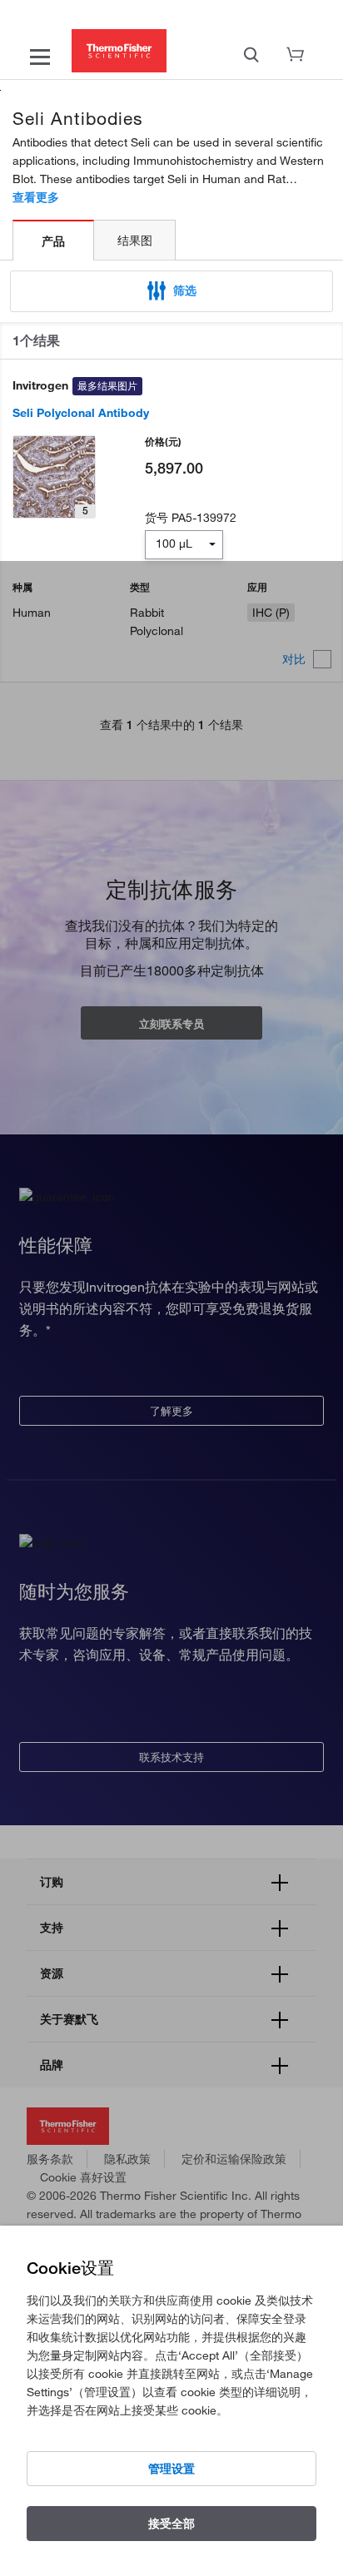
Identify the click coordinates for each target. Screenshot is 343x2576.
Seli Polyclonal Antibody (81, 413)
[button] (171, 291)
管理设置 (171, 2469)
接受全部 (171, 2524)
